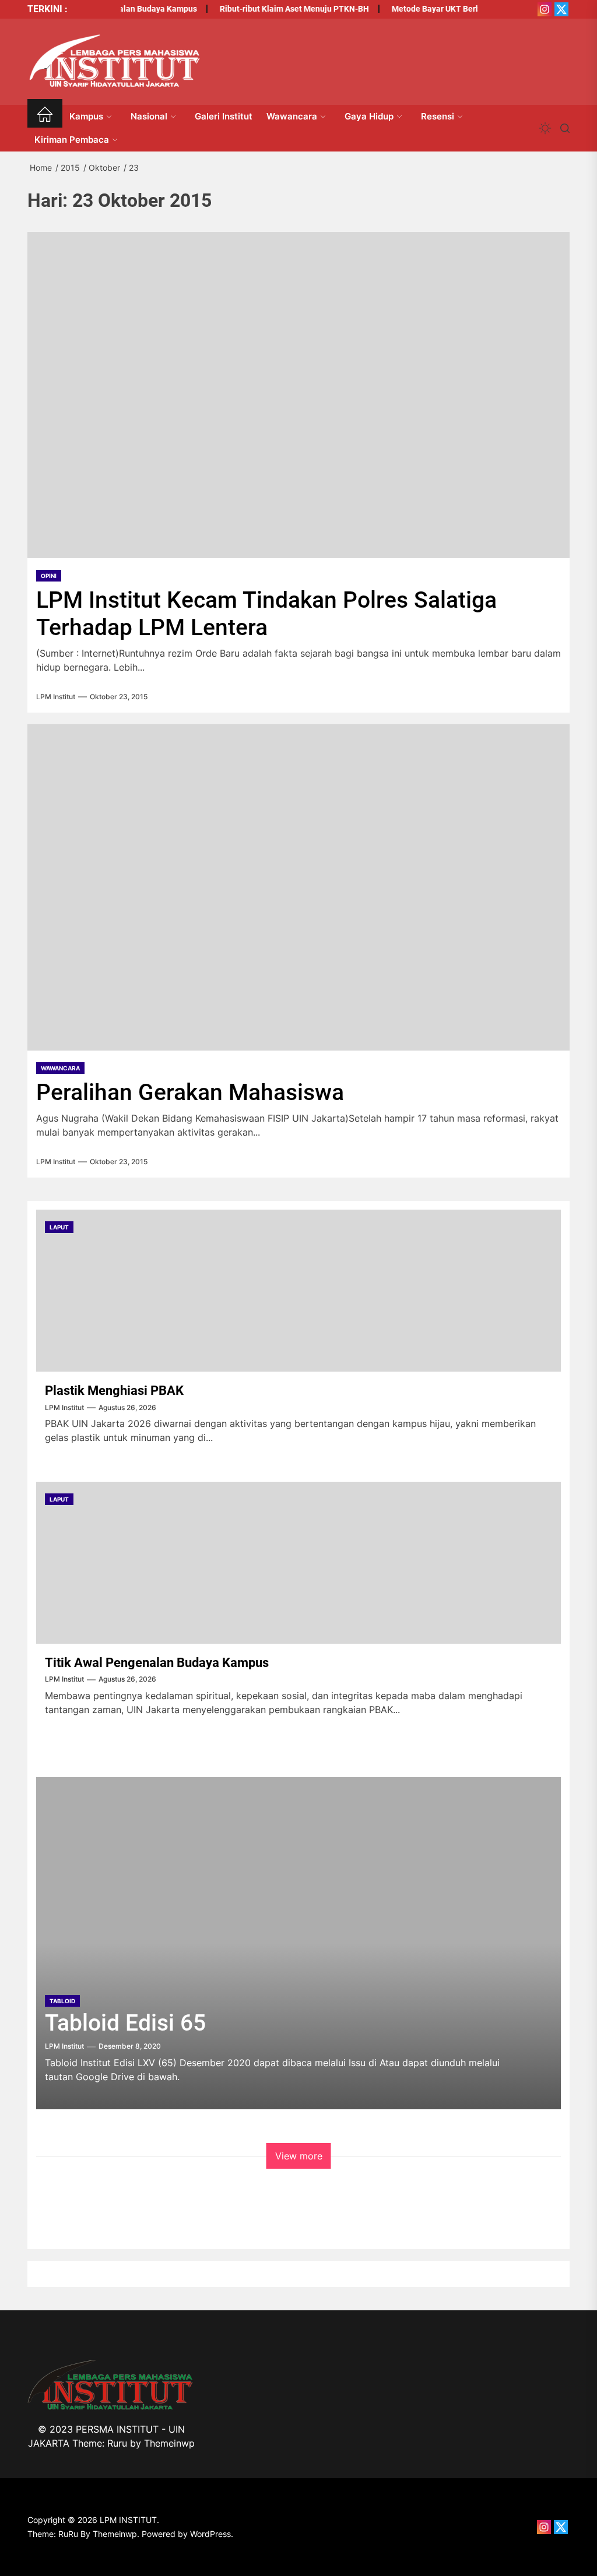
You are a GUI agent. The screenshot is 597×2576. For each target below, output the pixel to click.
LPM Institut (56, 697)
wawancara (60, 1068)
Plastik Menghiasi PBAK (114, 1391)
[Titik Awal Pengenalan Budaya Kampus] (298, 1563)
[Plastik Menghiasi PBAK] (298, 1291)
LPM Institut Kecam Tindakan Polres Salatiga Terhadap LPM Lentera (266, 614)
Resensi (438, 116)
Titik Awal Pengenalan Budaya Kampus (157, 1663)
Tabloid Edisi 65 (125, 2023)
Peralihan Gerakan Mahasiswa (190, 1093)
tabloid (62, 2001)
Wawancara (292, 116)
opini (49, 576)
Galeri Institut (224, 116)
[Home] (45, 116)
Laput (59, 1227)
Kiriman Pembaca (72, 140)
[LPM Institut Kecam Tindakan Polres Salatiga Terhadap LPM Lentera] (298, 395)
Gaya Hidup (369, 116)
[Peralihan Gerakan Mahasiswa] (298, 887)
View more (299, 2156)
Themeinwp (169, 2443)
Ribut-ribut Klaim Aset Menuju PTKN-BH (279, 9)
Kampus (86, 116)
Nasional (149, 116)
